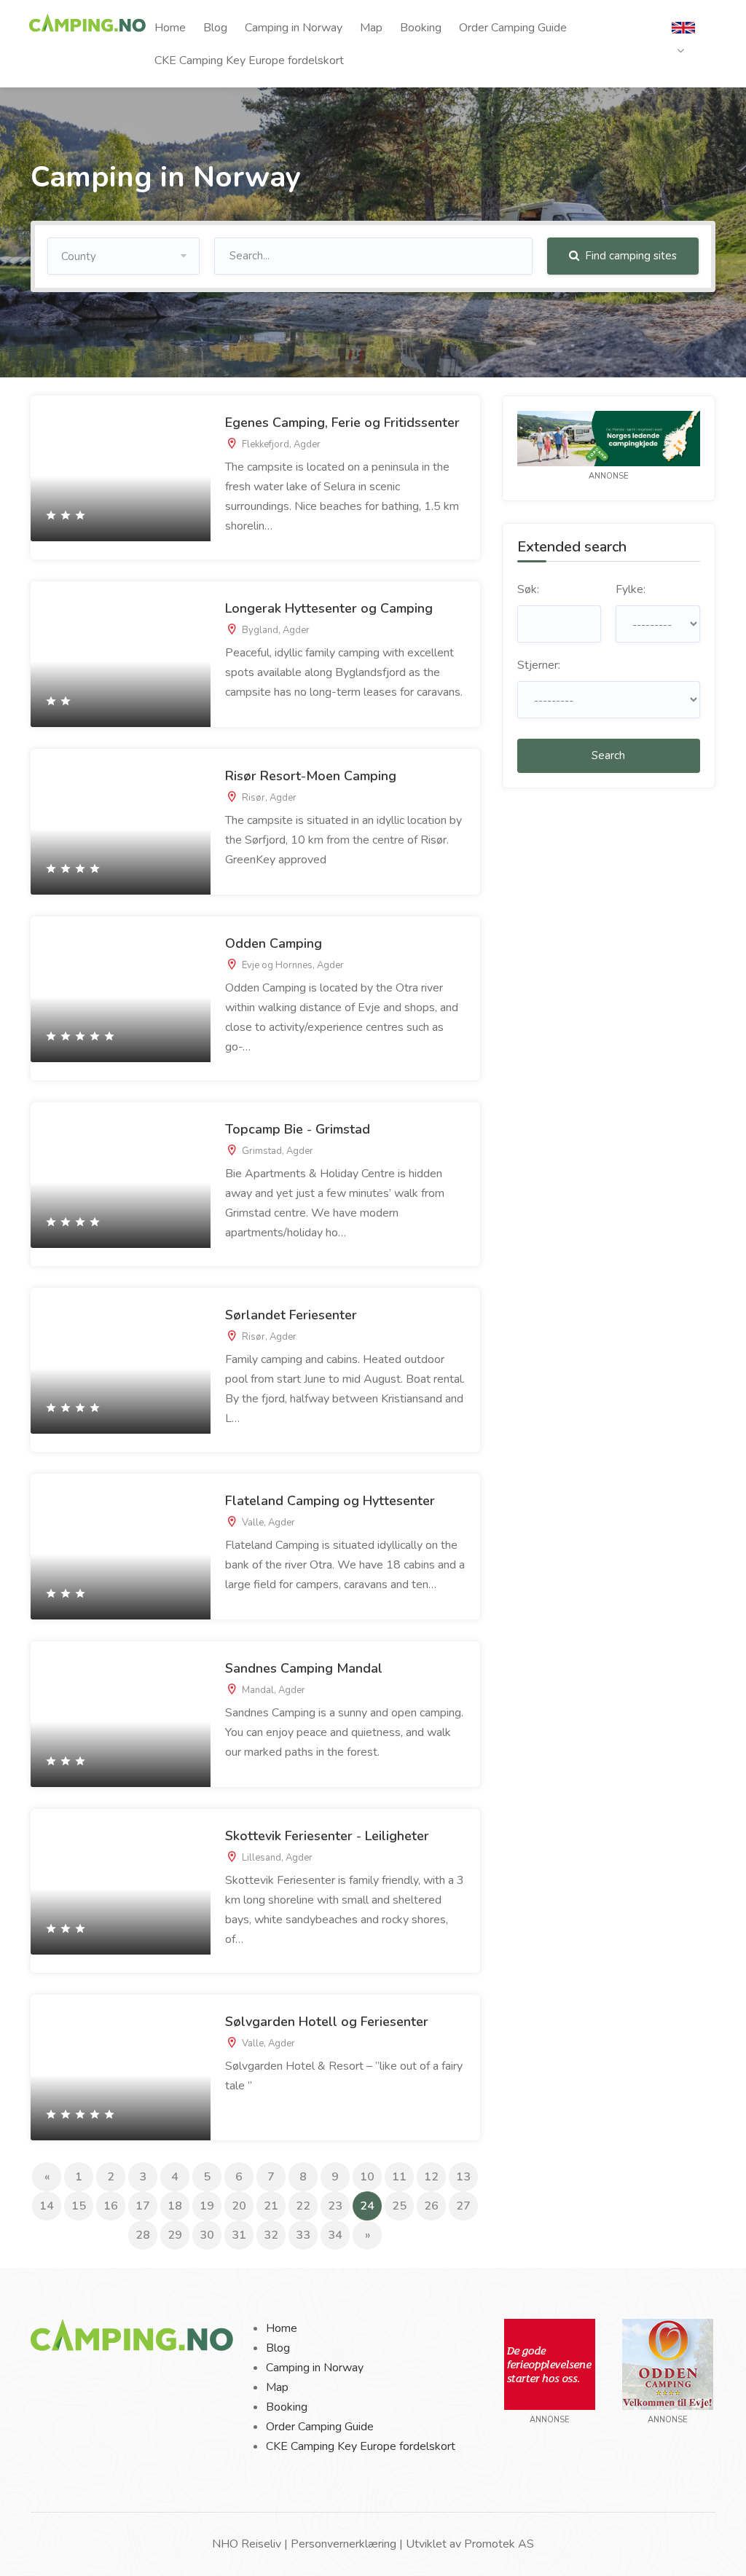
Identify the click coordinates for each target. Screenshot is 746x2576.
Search (608, 755)
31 (239, 2235)
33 (303, 2235)
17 (143, 2206)
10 (367, 2177)
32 (271, 2235)
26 (431, 2206)
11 (399, 2177)
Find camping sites (629, 256)
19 (207, 2206)
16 (111, 2206)
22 (303, 2206)
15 (79, 2206)
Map (371, 28)
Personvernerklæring (343, 2544)
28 (143, 2235)
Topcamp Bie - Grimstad (298, 1129)
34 (335, 2235)
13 (463, 2177)
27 (463, 2206)
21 (271, 2206)
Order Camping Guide (513, 28)
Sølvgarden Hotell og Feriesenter (327, 2022)
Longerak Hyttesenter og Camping (329, 608)
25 (399, 2206)
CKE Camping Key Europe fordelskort (249, 60)
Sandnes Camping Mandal (304, 1668)
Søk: (528, 589)
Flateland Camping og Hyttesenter (330, 1501)
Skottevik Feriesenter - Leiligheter (327, 1836)
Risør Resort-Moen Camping (311, 776)
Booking (421, 28)
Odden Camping (274, 943)
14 (47, 2206)
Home (170, 28)
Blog (215, 28)
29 (175, 2235)
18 (175, 2206)
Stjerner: (539, 665)
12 (431, 2177)
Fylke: (631, 589)
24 (371, 2206)
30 (207, 2235)
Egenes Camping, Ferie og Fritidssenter (342, 423)
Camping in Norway (294, 28)
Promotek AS (499, 2544)
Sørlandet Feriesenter (291, 1315)
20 (239, 2206)
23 (335, 2206)
